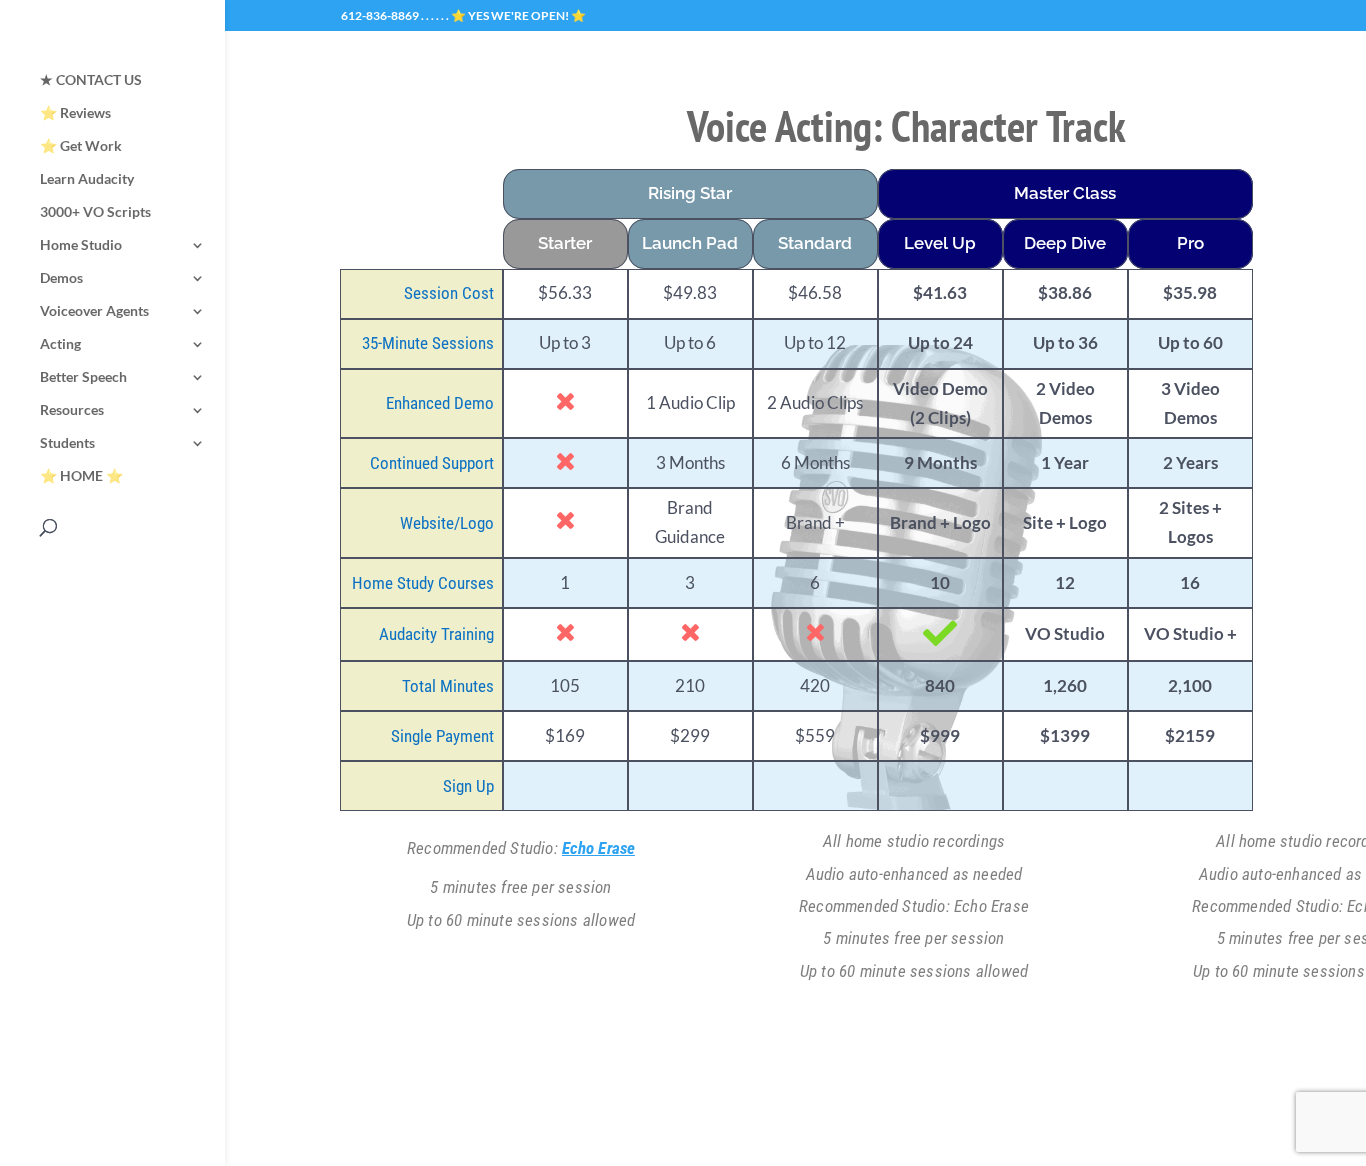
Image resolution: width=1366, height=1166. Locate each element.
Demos (61, 278)
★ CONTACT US (91, 80)
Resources (72, 410)
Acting (60, 344)
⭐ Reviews (75, 113)
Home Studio (81, 245)
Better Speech (83, 377)
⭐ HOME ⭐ (81, 476)
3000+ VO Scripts (95, 212)
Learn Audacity (87, 179)
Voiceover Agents (94, 311)
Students (67, 443)
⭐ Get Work (81, 146)
